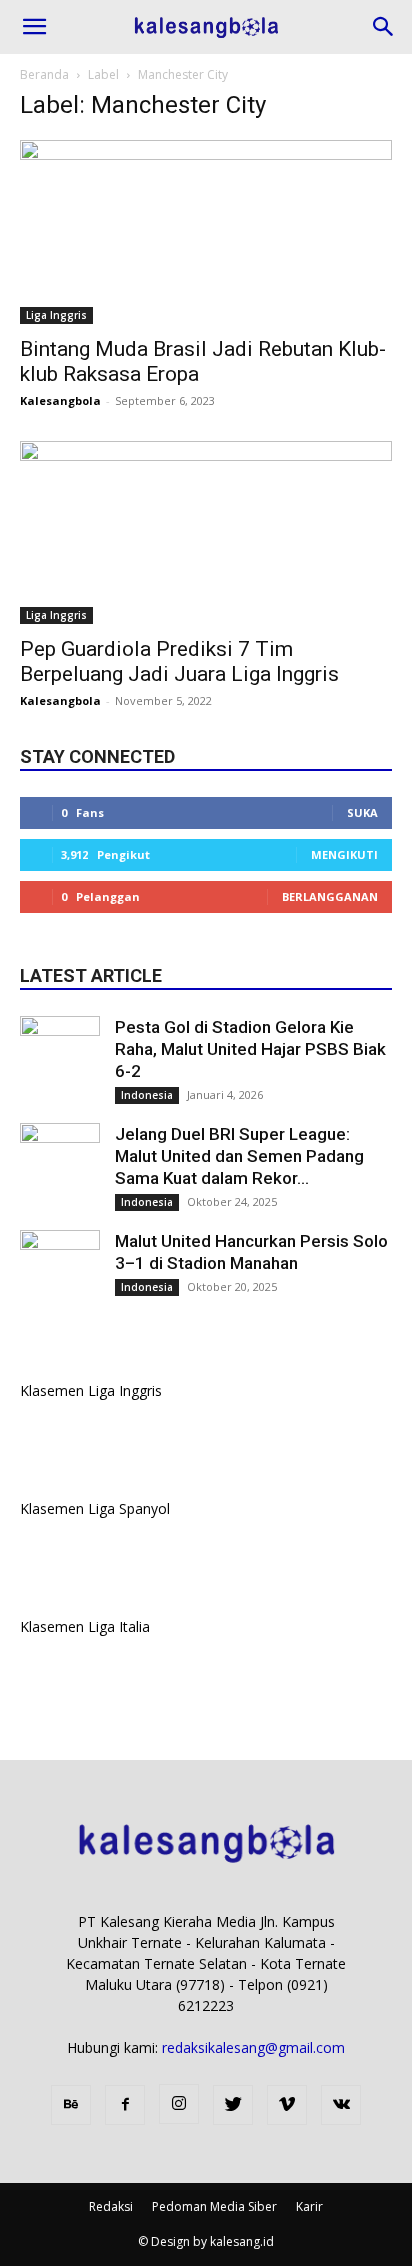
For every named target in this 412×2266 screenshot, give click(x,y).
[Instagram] (179, 2104)
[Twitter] (233, 2105)
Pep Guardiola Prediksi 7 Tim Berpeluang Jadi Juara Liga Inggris (179, 661)
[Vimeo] (287, 2105)
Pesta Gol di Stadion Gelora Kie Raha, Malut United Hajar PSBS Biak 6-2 (250, 1049)
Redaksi (111, 2206)
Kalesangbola (60, 400)
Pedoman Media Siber (214, 2206)
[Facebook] (125, 2105)
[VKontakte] (341, 2105)
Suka (362, 812)
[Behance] (71, 2105)
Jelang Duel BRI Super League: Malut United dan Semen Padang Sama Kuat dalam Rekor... (239, 1156)
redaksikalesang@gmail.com (253, 2047)
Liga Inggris (56, 315)
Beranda (44, 74)
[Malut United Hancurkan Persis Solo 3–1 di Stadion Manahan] (60, 1270)
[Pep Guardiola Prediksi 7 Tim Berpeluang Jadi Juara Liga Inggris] (206, 533)
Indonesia (147, 1095)
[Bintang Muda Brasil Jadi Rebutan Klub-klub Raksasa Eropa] (206, 232)
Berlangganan (330, 896)
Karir (309, 2206)
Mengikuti (344, 854)
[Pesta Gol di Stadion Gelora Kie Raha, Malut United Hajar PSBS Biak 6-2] (60, 1056)
